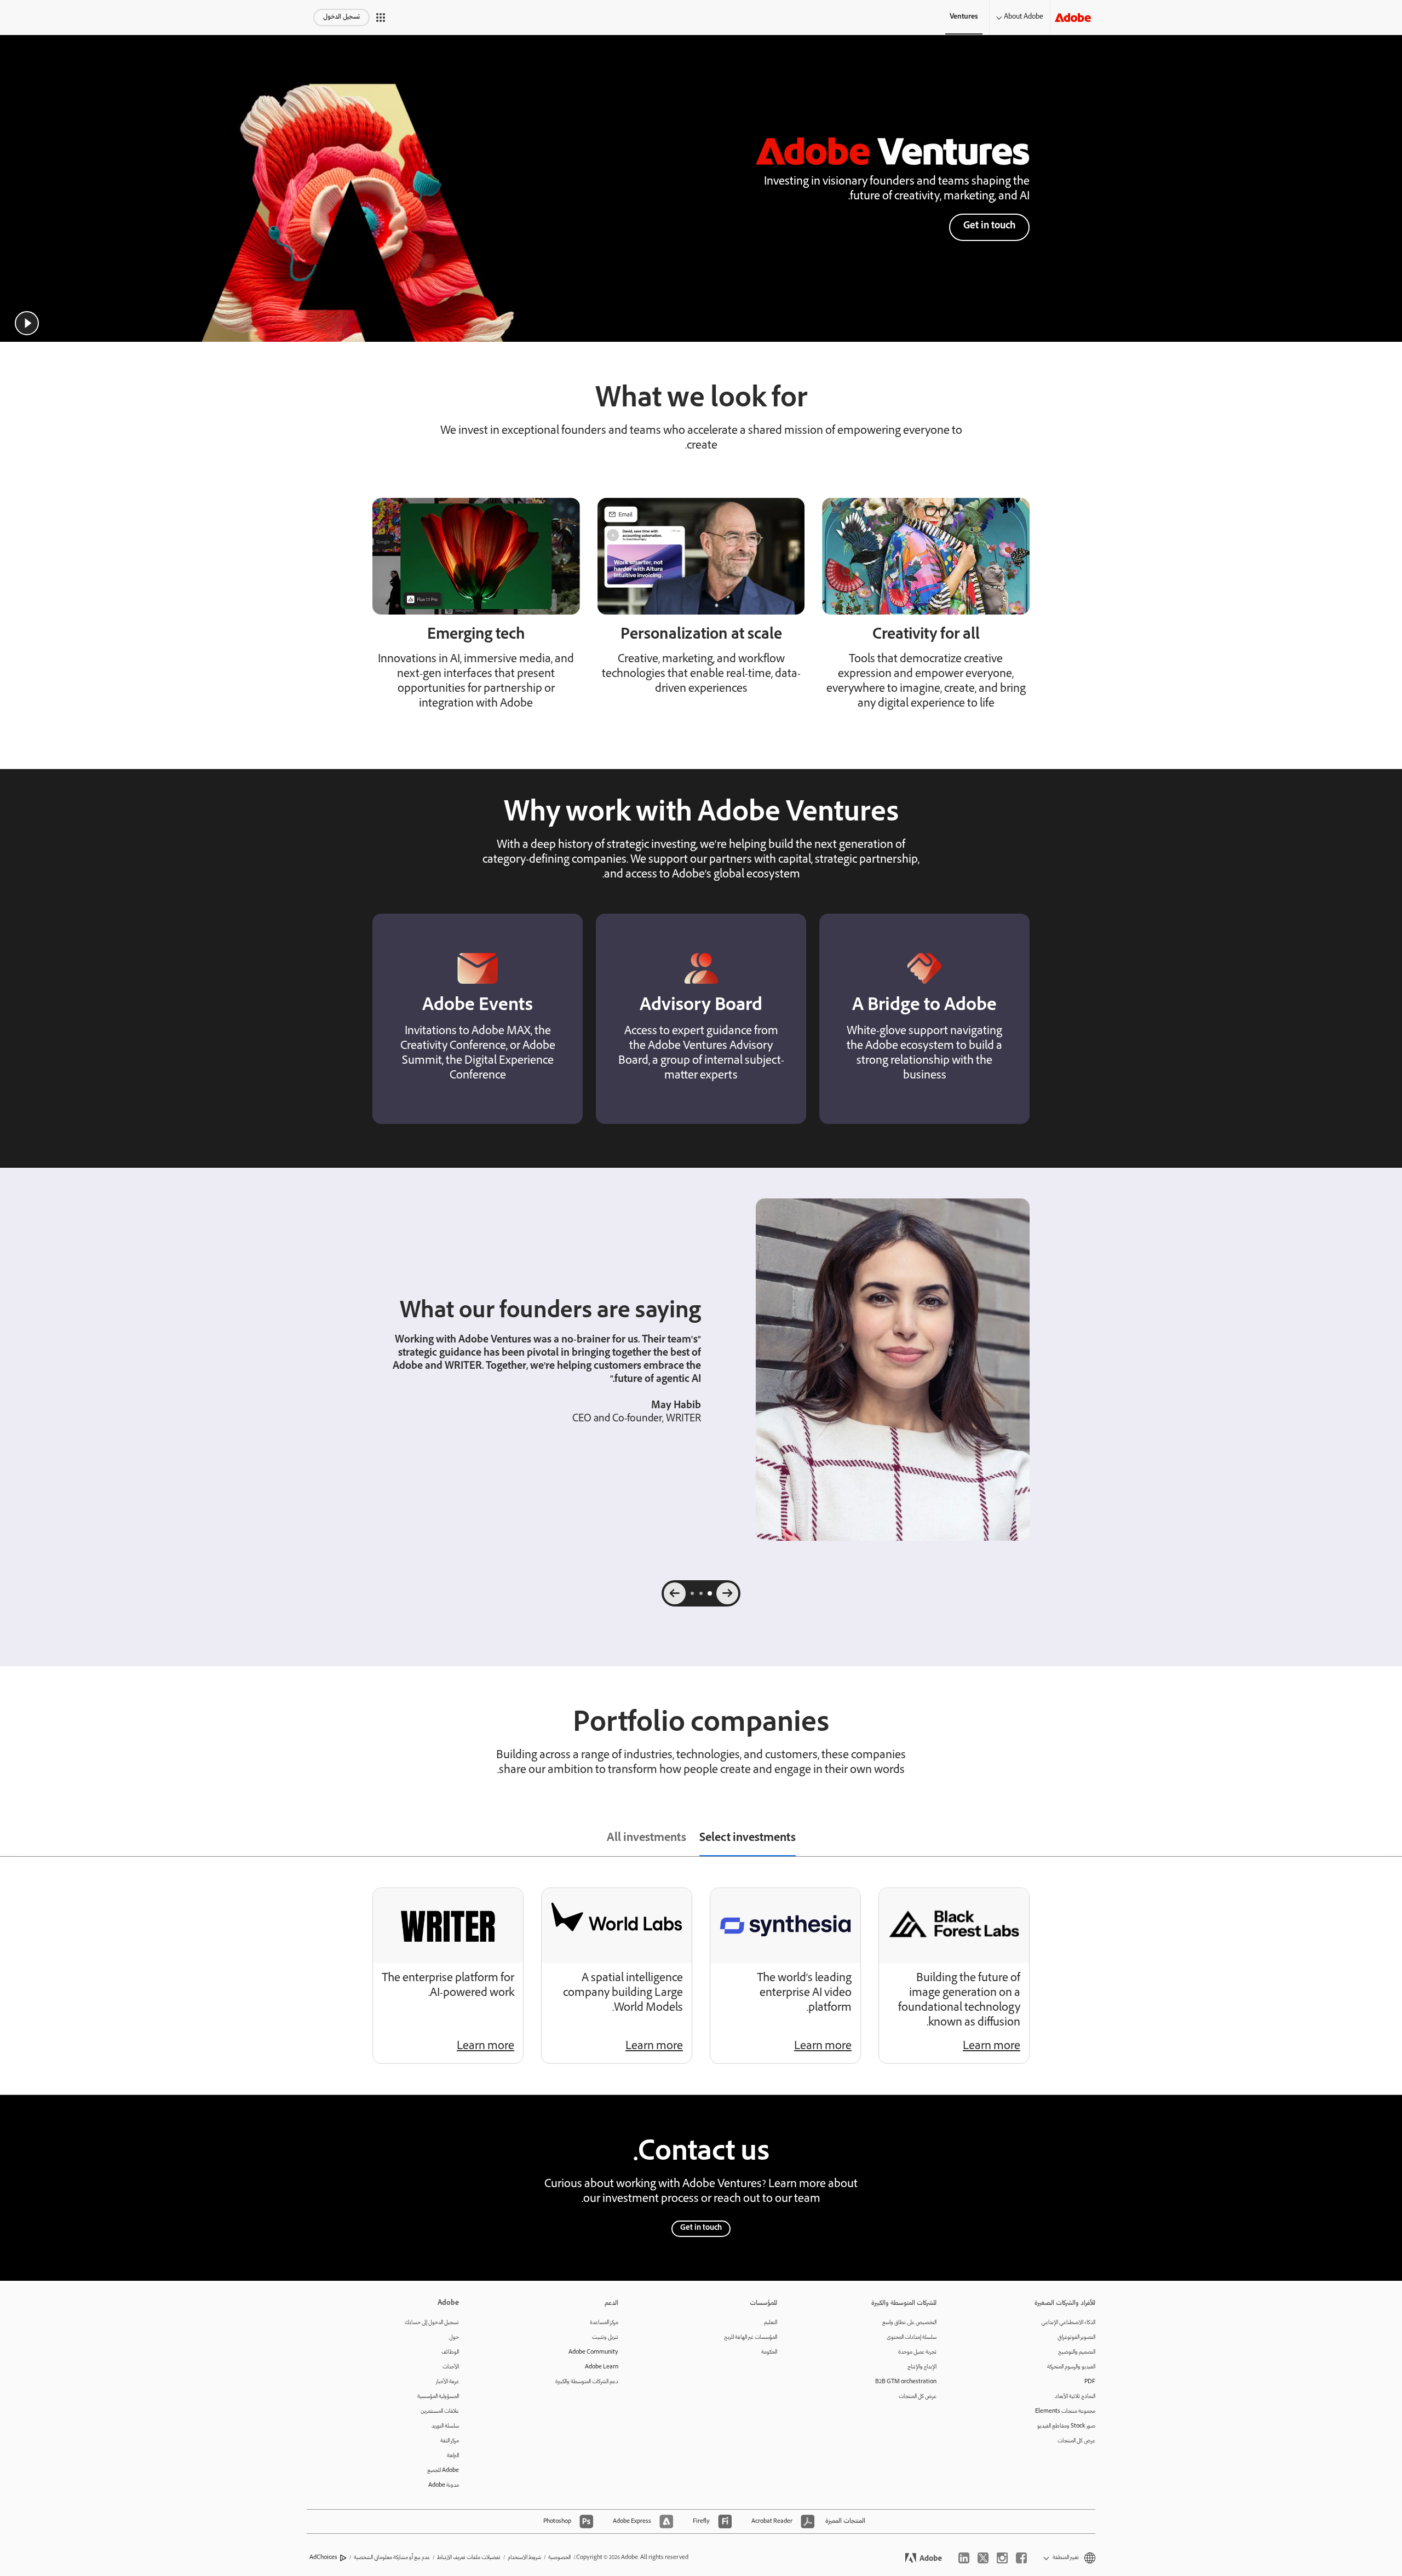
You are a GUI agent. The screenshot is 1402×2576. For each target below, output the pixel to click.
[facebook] (1021, 2558)
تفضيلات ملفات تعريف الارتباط (469, 2558)
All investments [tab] (647, 1839)
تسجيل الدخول (341, 17)
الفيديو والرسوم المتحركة (1071, 2367)
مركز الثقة (450, 2441)
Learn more (992, 2047)
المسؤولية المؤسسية (438, 2397)
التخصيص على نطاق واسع (909, 2323)
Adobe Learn (602, 2367)
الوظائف (450, 2352)
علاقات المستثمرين (440, 2411)
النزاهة (453, 2456)
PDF (1090, 2382)
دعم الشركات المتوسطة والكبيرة (587, 2382)
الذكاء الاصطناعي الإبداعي (1068, 2323)
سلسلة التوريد (445, 2426)
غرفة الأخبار (447, 2382)
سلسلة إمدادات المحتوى (912, 2337)
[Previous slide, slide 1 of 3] (727, 1593)
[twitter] (983, 2558)
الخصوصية (559, 2558)
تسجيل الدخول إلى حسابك (432, 2323)
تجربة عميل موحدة (917, 2352)
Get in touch (989, 226)
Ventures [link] (964, 17)
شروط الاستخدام (524, 2558)
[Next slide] (675, 1593)
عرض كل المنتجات (1076, 2441)
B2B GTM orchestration (906, 2382)
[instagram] (1002, 2558)
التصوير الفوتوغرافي (1076, 2337)
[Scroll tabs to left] (9, 1840)
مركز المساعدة (604, 2323)
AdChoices (323, 2558)
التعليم (771, 2323)
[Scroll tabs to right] (1393, 1840)
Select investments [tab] (748, 1839)
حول (454, 2337)
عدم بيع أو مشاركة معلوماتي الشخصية (392, 2558)
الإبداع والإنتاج (922, 2367)
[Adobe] (1073, 17)
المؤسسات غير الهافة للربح (751, 2337)
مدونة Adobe (444, 2485)
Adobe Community (593, 2352)
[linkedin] (964, 2558)
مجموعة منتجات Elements (1065, 2411)
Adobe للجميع (443, 2471)
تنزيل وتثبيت (605, 2337)
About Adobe (1024, 17)
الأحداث (451, 2367)
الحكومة (769, 2352)
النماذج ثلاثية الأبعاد (1075, 2397)
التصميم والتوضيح (1077, 2352)
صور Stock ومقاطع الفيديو (1066, 2426)
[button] (381, 18)
